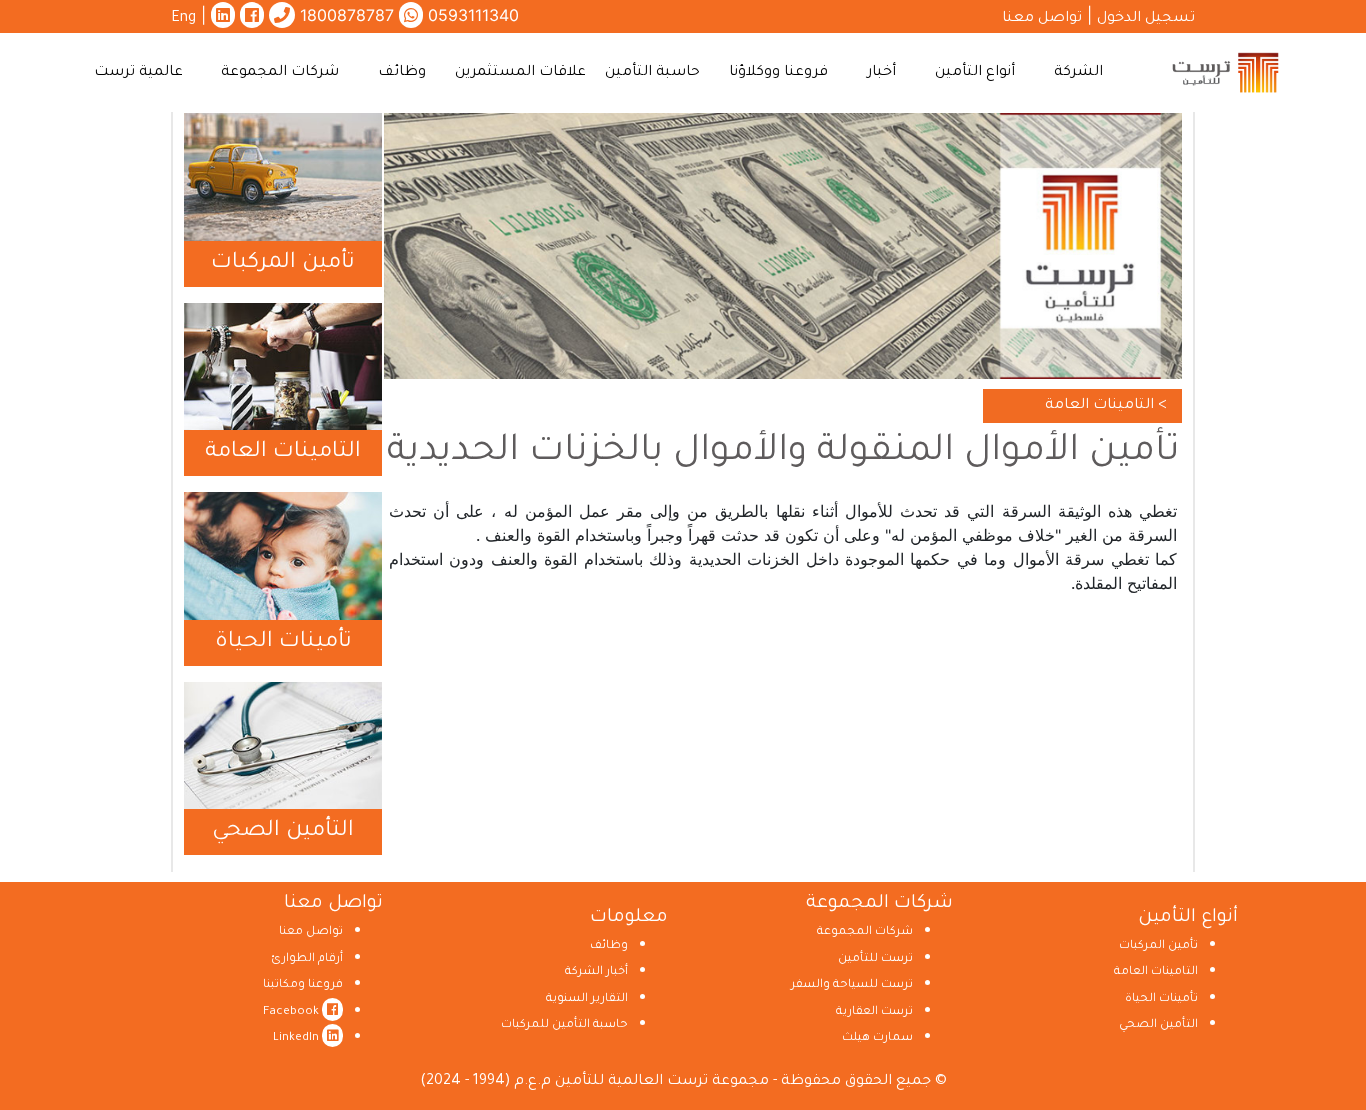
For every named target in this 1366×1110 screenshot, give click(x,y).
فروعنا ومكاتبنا (303, 985)
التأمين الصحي (283, 832)
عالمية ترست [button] (138, 73)
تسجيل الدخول (1146, 19)
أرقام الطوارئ (307, 959)
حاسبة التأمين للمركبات (564, 1025)
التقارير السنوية (587, 999)
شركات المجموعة (865, 932)
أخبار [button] (881, 73)
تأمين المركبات (283, 264)
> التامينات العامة (1106, 406)
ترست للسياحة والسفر (852, 985)
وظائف (609, 946)
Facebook (292, 1012)
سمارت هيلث (877, 1038)
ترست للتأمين (875, 959)
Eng (183, 19)
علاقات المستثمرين (520, 73)
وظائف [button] (402, 73)
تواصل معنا (1042, 19)
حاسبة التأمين (652, 73)
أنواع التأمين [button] (975, 73)
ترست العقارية (874, 1012)
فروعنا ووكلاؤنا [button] (778, 73)
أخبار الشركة (596, 972)
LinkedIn (297, 1038)
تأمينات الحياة (283, 643)
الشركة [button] (1078, 73)
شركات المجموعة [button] (280, 73)
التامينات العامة (283, 453)
